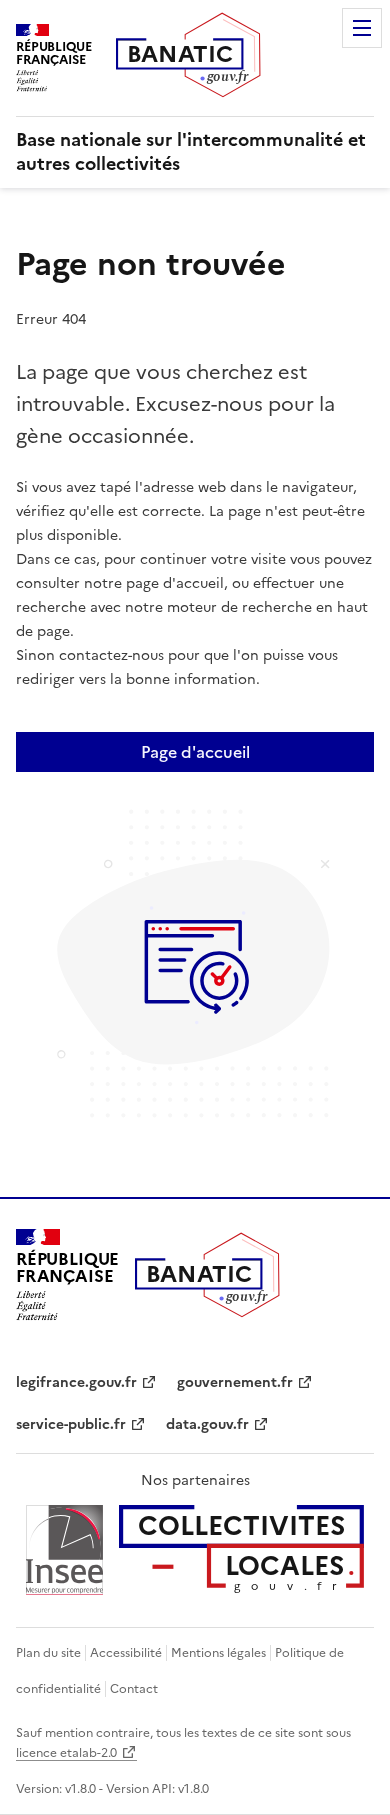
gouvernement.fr (235, 1382)
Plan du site (48, 1653)
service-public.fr (71, 1424)
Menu (362, 28)
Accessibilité (126, 1653)
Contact (134, 1689)
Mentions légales (218, 1653)
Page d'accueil (195, 752)
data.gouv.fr (207, 1424)
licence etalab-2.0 (66, 1753)
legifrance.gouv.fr (76, 1382)
